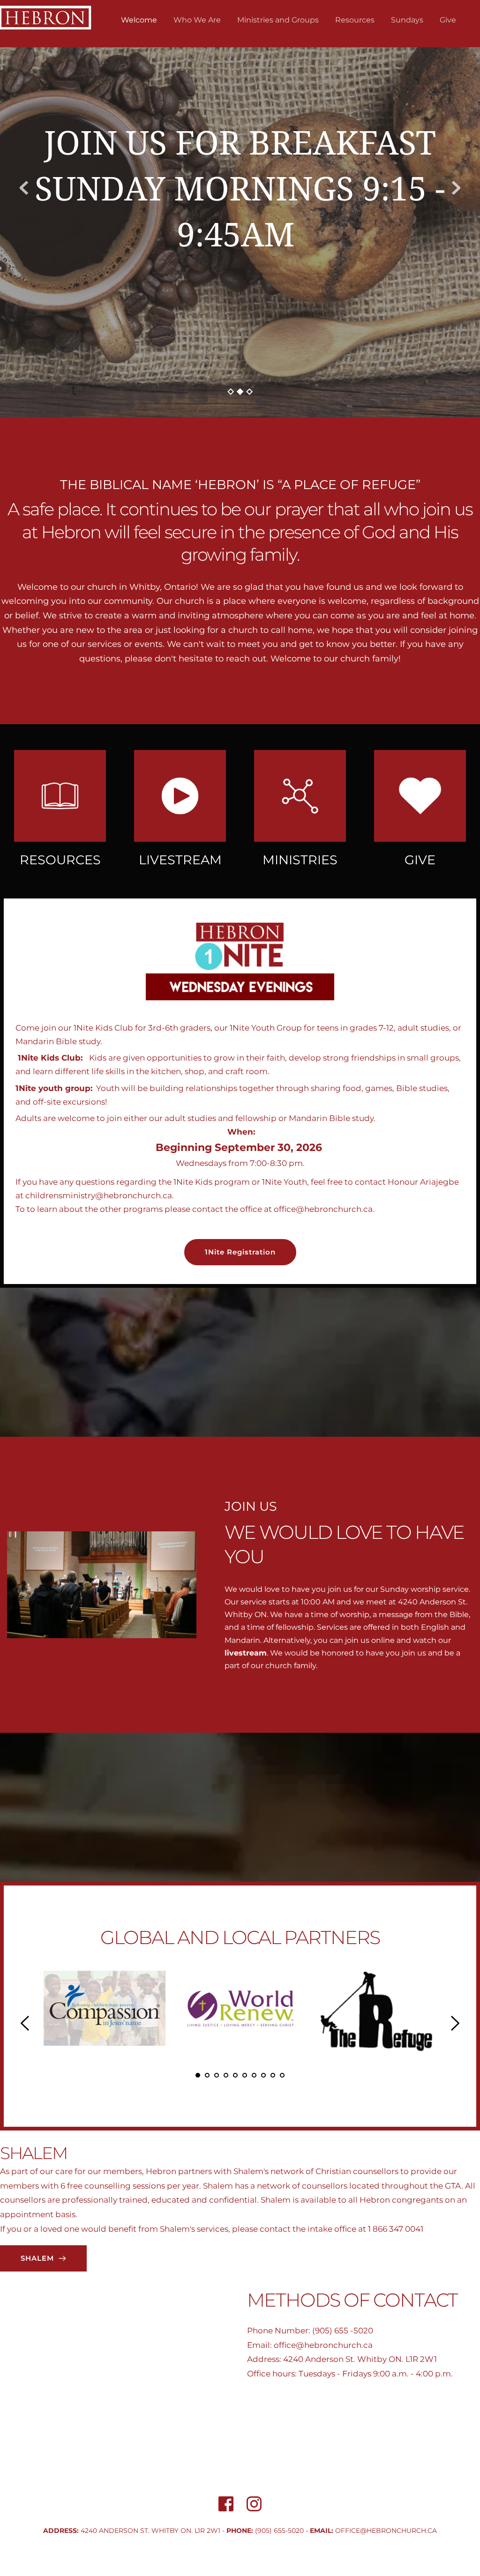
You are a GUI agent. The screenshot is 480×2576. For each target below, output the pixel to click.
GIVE (420, 860)
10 (282, 2075)
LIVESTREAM (180, 860)
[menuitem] (139, 20)
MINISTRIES (300, 860)
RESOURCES (60, 860)
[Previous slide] (24, 188)
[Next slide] (456, 188)
